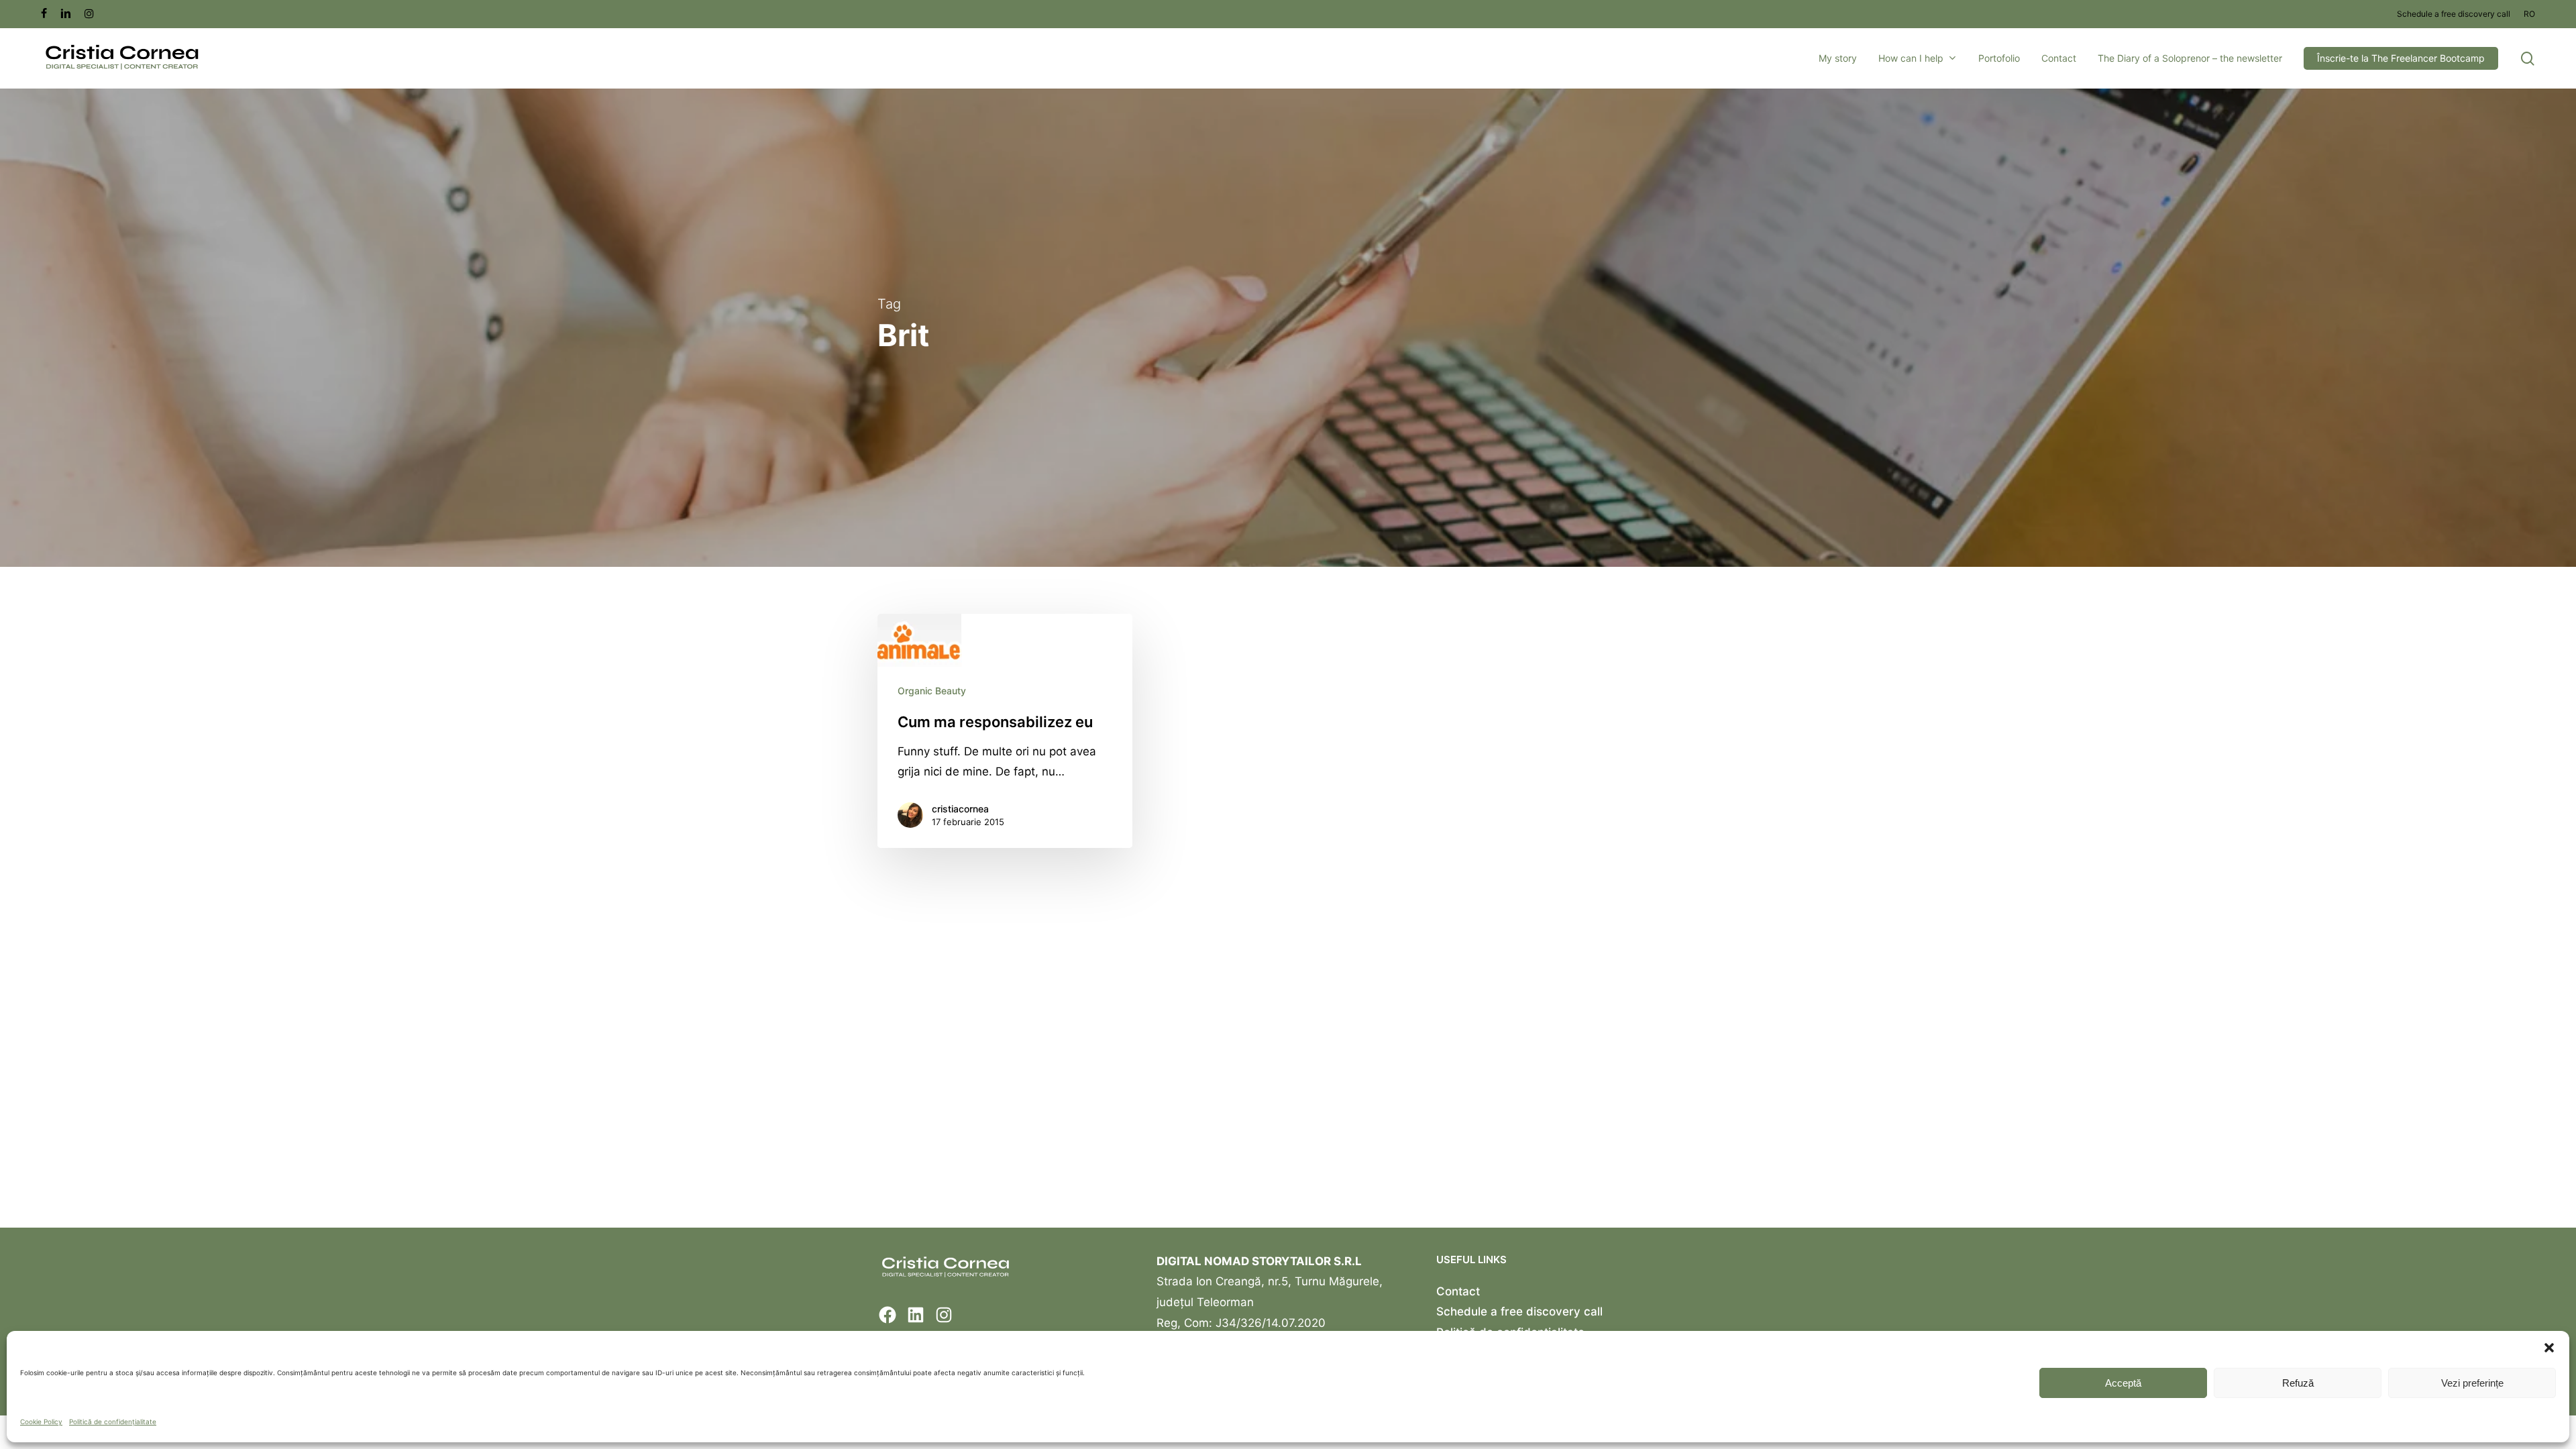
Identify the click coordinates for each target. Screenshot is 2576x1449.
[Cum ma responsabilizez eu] (1005, 731)
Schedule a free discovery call (1519, 1311)
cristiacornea (960, 809)
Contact (1458, 1291)
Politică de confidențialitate (113, 1421)
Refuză (2298, 1383)
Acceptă (2123, 1383)
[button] (2549, 1348)
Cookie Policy (41, 1421)
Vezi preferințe (2472, 1383)
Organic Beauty (932, 691)
